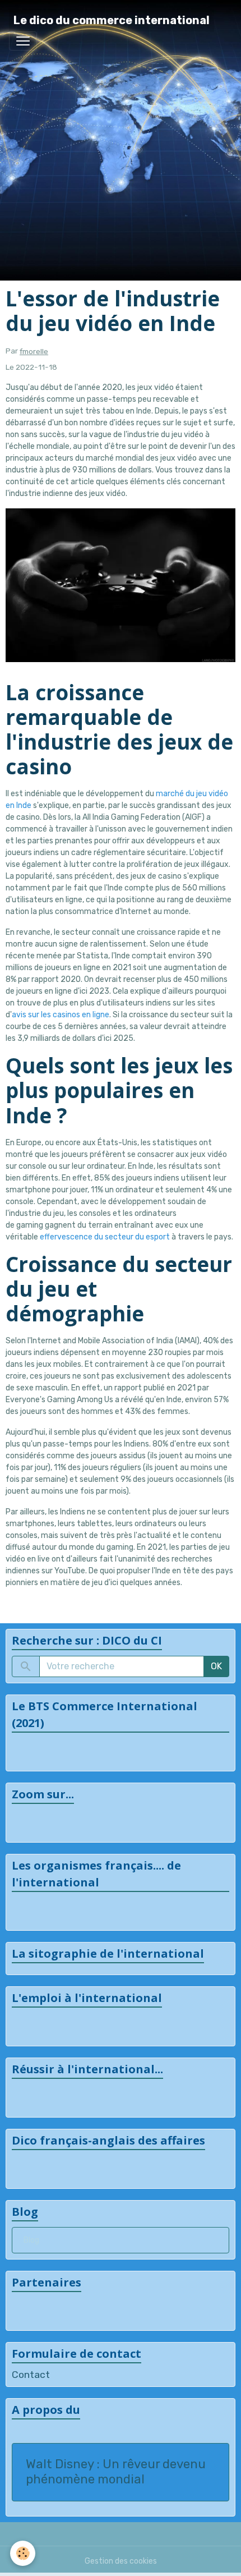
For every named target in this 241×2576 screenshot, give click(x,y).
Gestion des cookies (121, 2561)
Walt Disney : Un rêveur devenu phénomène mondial (116, 2472)
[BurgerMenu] (23, 41)
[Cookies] (23, 2553)
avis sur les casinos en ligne (61, 1015)
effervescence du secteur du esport (105, 1237)
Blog (31, 2240)
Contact (31, 2375)
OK (216, 1666)
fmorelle (34, 351)
